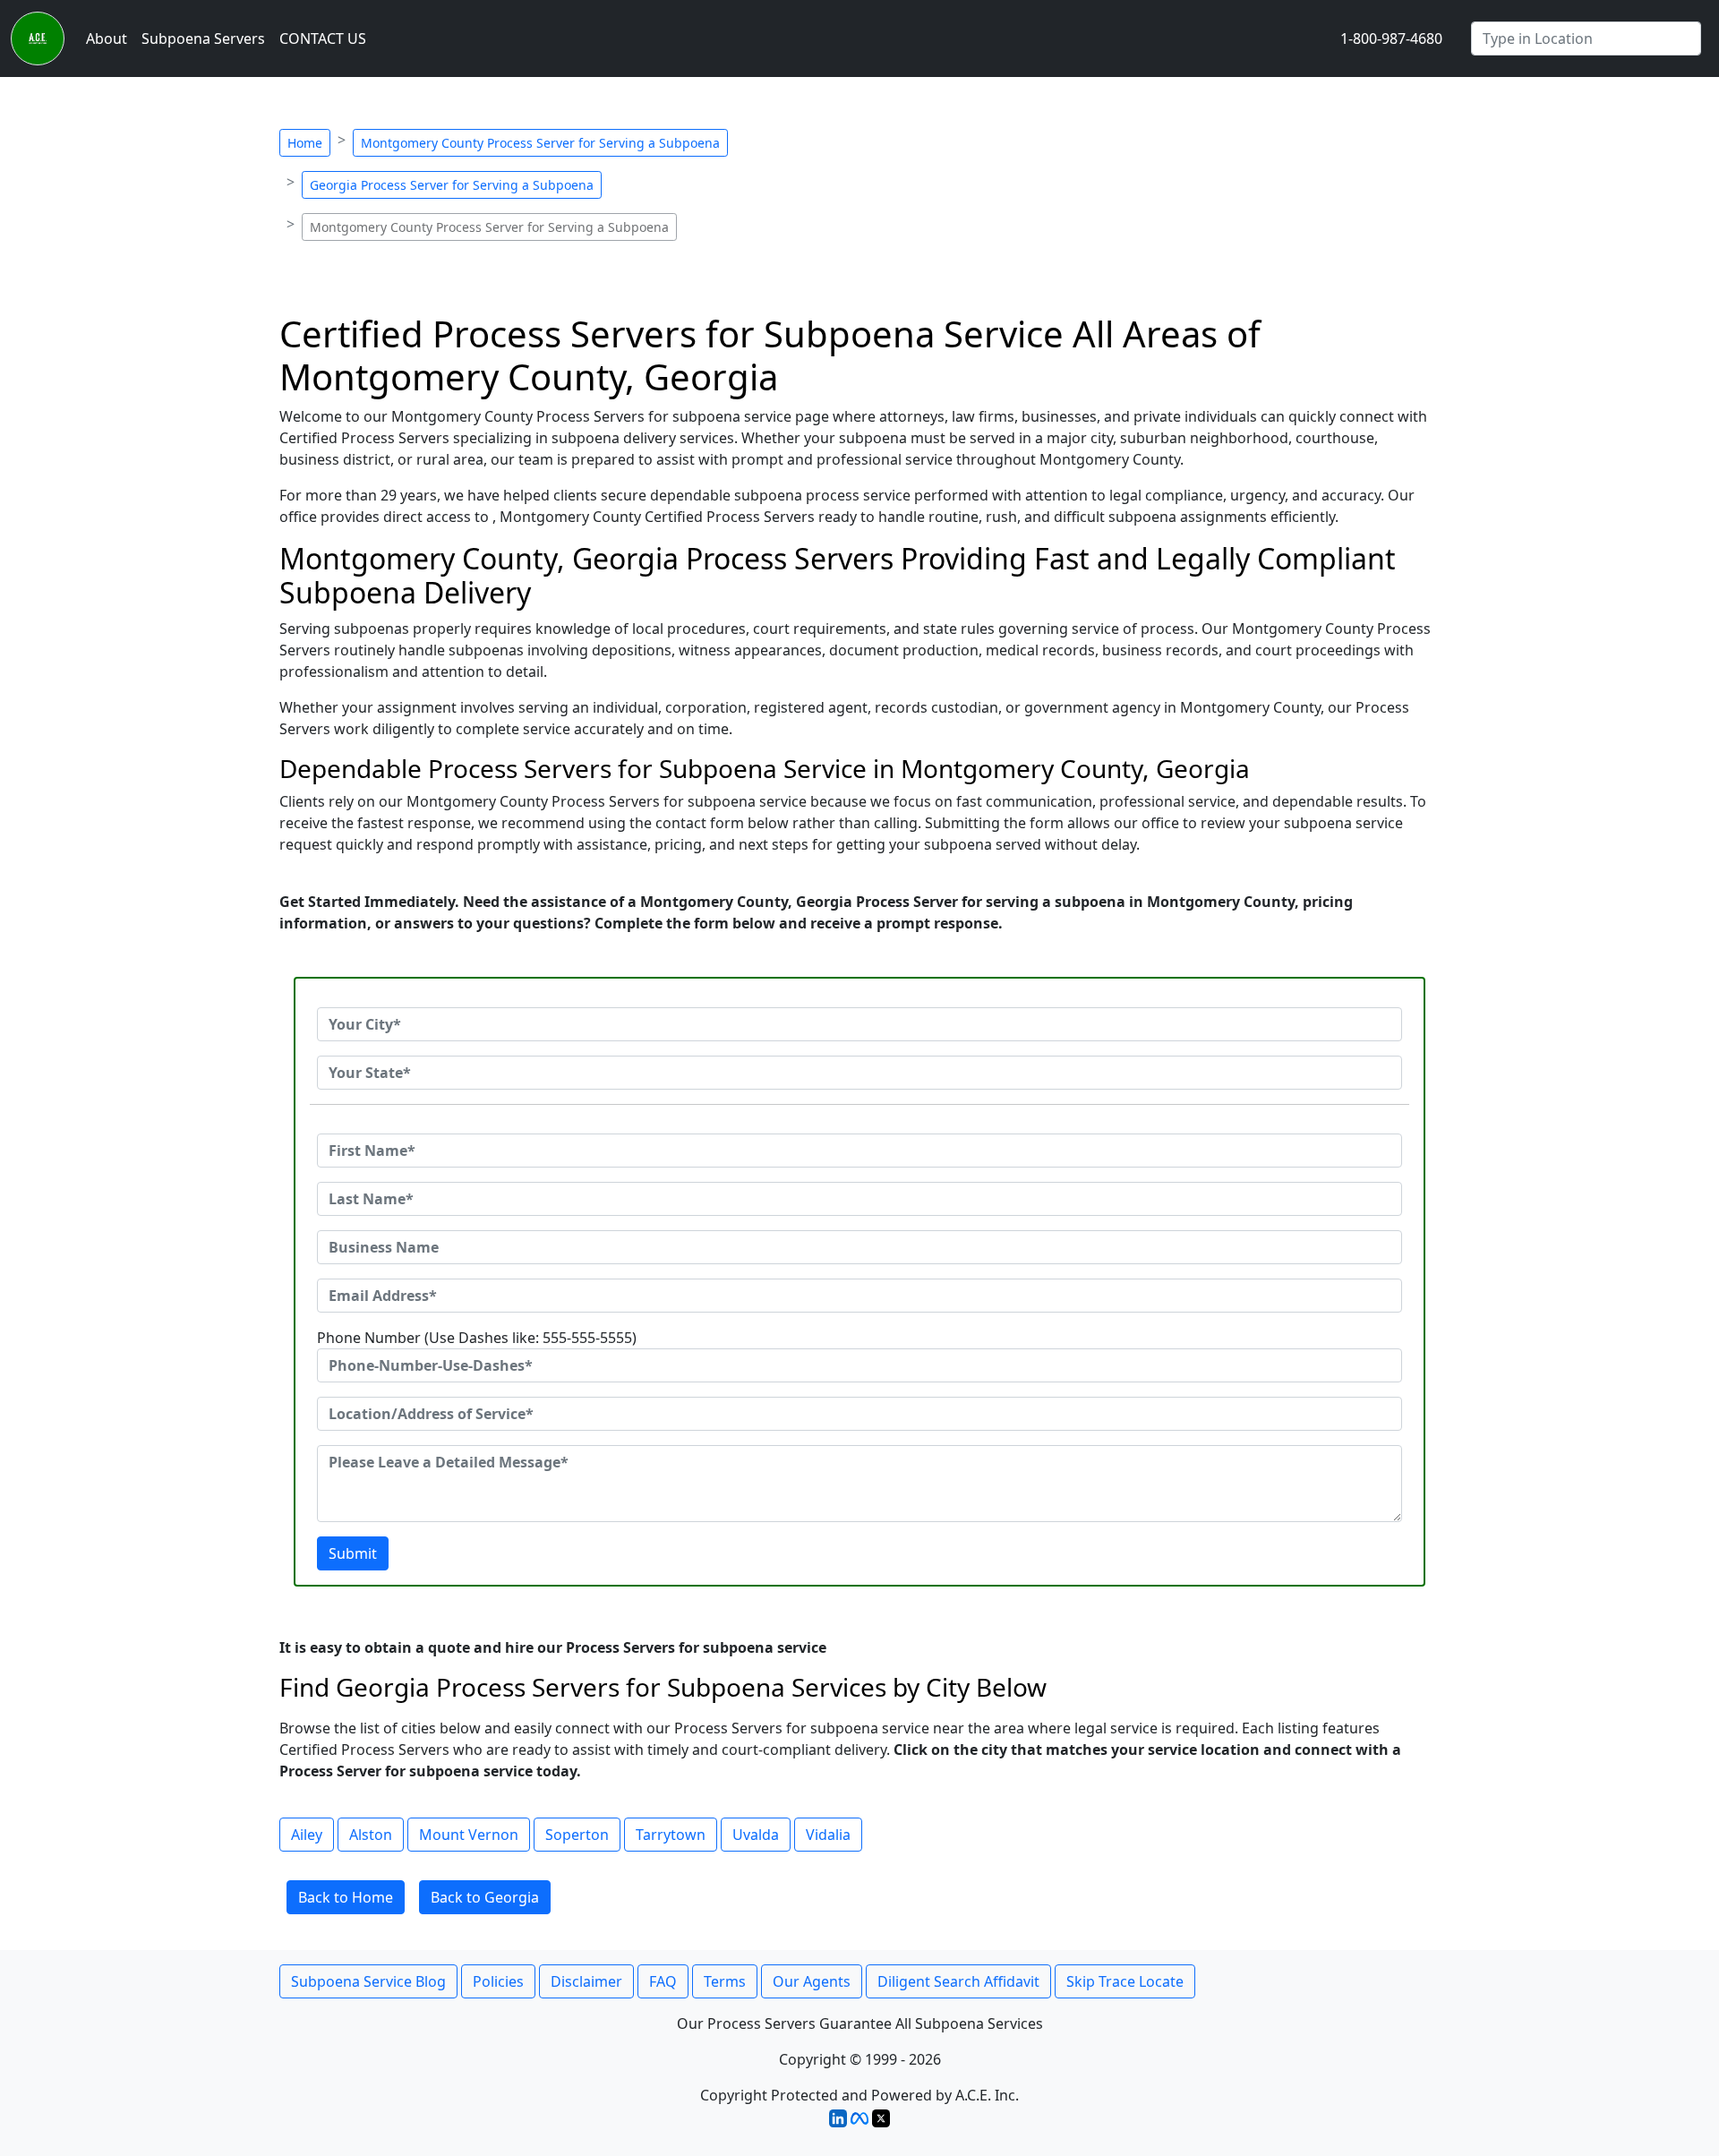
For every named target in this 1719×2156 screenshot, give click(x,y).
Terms (725, 1981)
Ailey (307, 1835)
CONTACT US (323, 38)
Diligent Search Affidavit (958, 1981)
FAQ (663, 1981)
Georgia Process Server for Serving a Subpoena (452, 185)
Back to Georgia (485, 1897)
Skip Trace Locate (1125, 1981)
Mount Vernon (469, 1835)
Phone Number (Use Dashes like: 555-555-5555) (477, 1338)
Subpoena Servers (203, 38)
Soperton (577, 1835)
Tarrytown (671, 1835)
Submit (353, 1553)
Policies (498, 1981)
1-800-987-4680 (1391, 38)
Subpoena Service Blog (368, 1981)
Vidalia (828, 1835)
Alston (371, 1835)
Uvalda (756, 1835)
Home (305, 143)
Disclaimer (586, 1981)
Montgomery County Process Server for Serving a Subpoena (540, 143)
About (107, 38)
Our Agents (812, 1981)
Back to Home (346, 1897)
